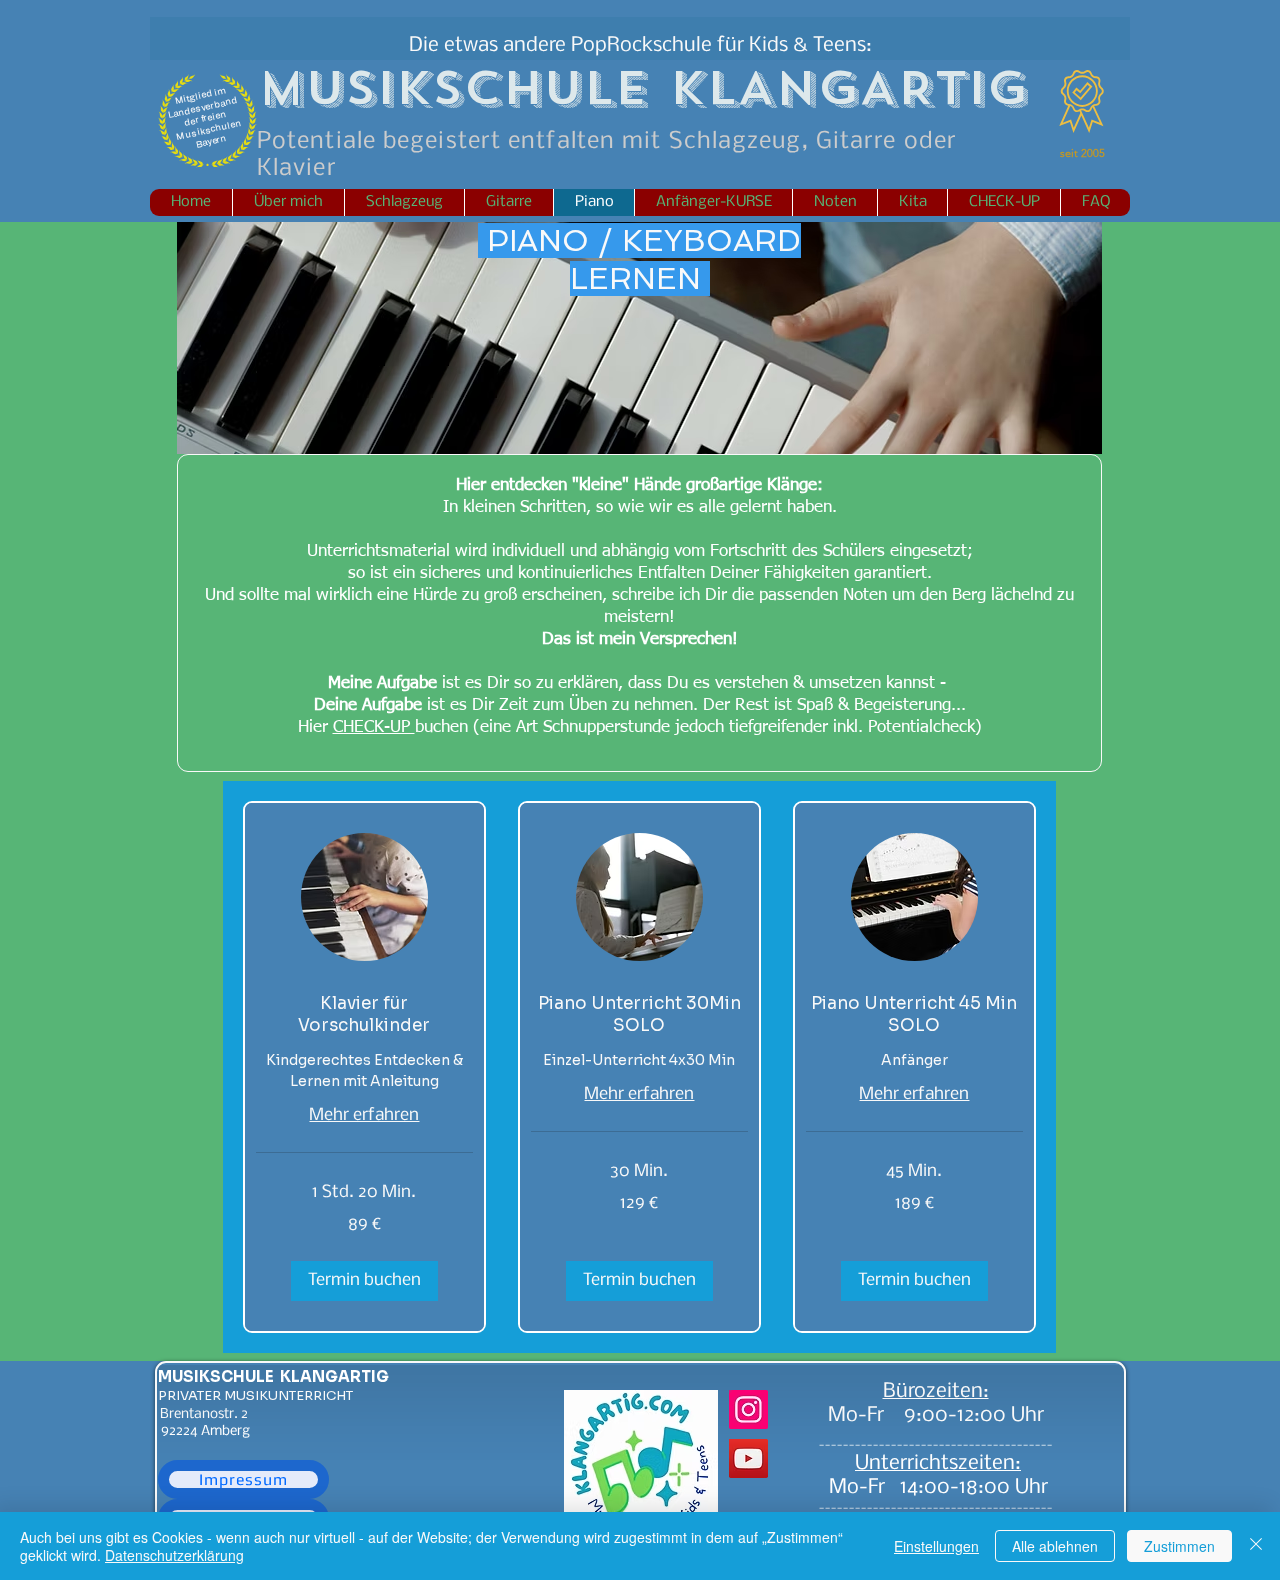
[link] (364, 1015)
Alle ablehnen (1055, 1546)
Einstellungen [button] (936, 1546)
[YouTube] (748, 1458)
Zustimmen (1179, 1546)
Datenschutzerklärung (174, 1555)
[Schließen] (1256, 1546)
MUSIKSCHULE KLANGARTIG (273, 1376)
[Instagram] (748, 1409)
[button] (364, 1281)
